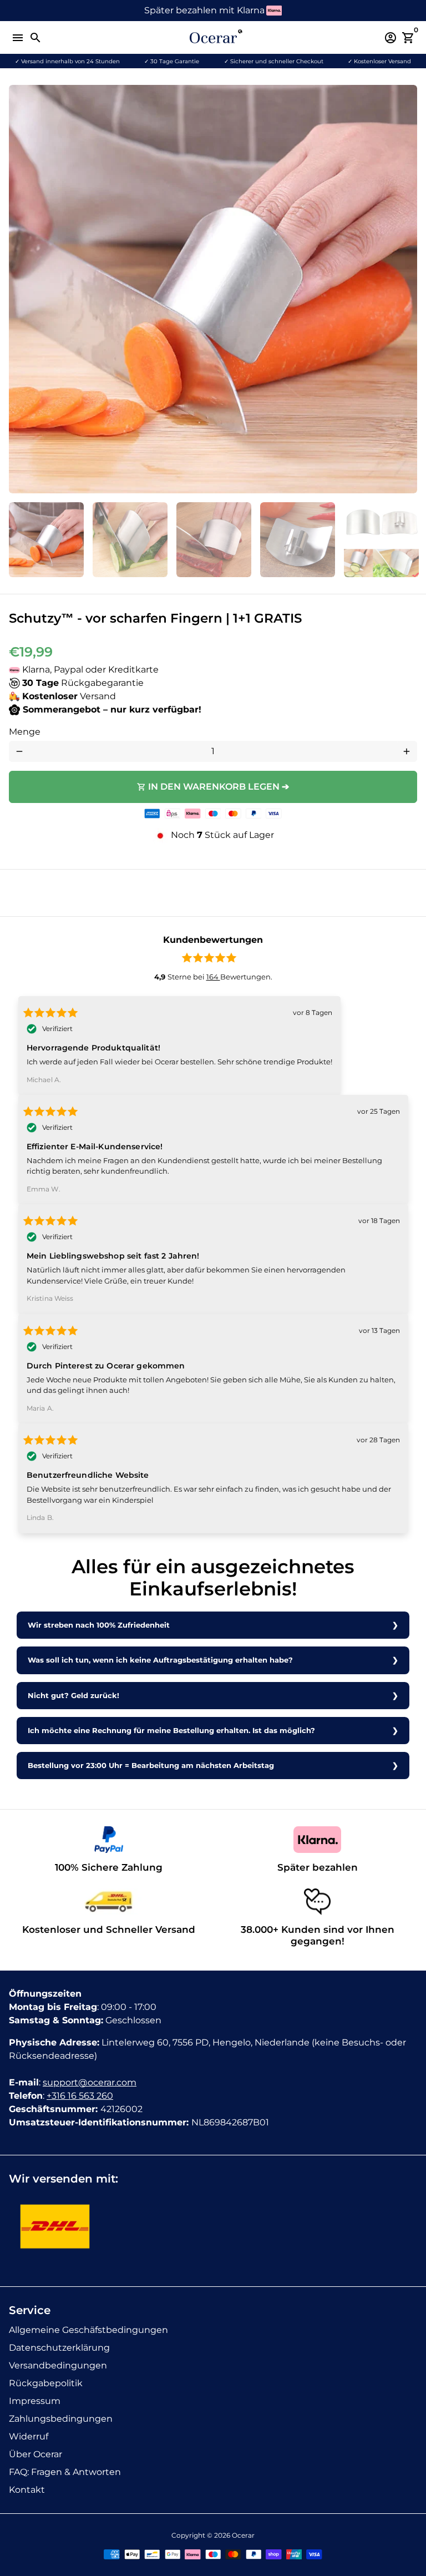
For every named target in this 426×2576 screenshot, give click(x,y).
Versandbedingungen (58, 2365)
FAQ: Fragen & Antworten (65, 2472)
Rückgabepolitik (46, 2383)
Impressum (35, 2401)
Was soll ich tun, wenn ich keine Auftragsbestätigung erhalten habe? (160, 1660)
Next (407, 289)
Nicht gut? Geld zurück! (73, 1696)
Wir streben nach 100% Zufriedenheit (99, 1625)
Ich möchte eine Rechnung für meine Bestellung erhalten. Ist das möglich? (171, 1731)
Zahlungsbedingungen (61, 2419)
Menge (25, 732)
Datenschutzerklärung (59, 2348)
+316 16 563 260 (80, 2096)
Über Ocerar (35, 2454)
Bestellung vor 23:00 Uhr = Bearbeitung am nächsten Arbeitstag (151, 1766)
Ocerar (243, 2535)
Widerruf (29, 2436)
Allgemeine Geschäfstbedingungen (88, 2330)
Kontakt (27, 2490)
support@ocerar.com (90, 2082)
